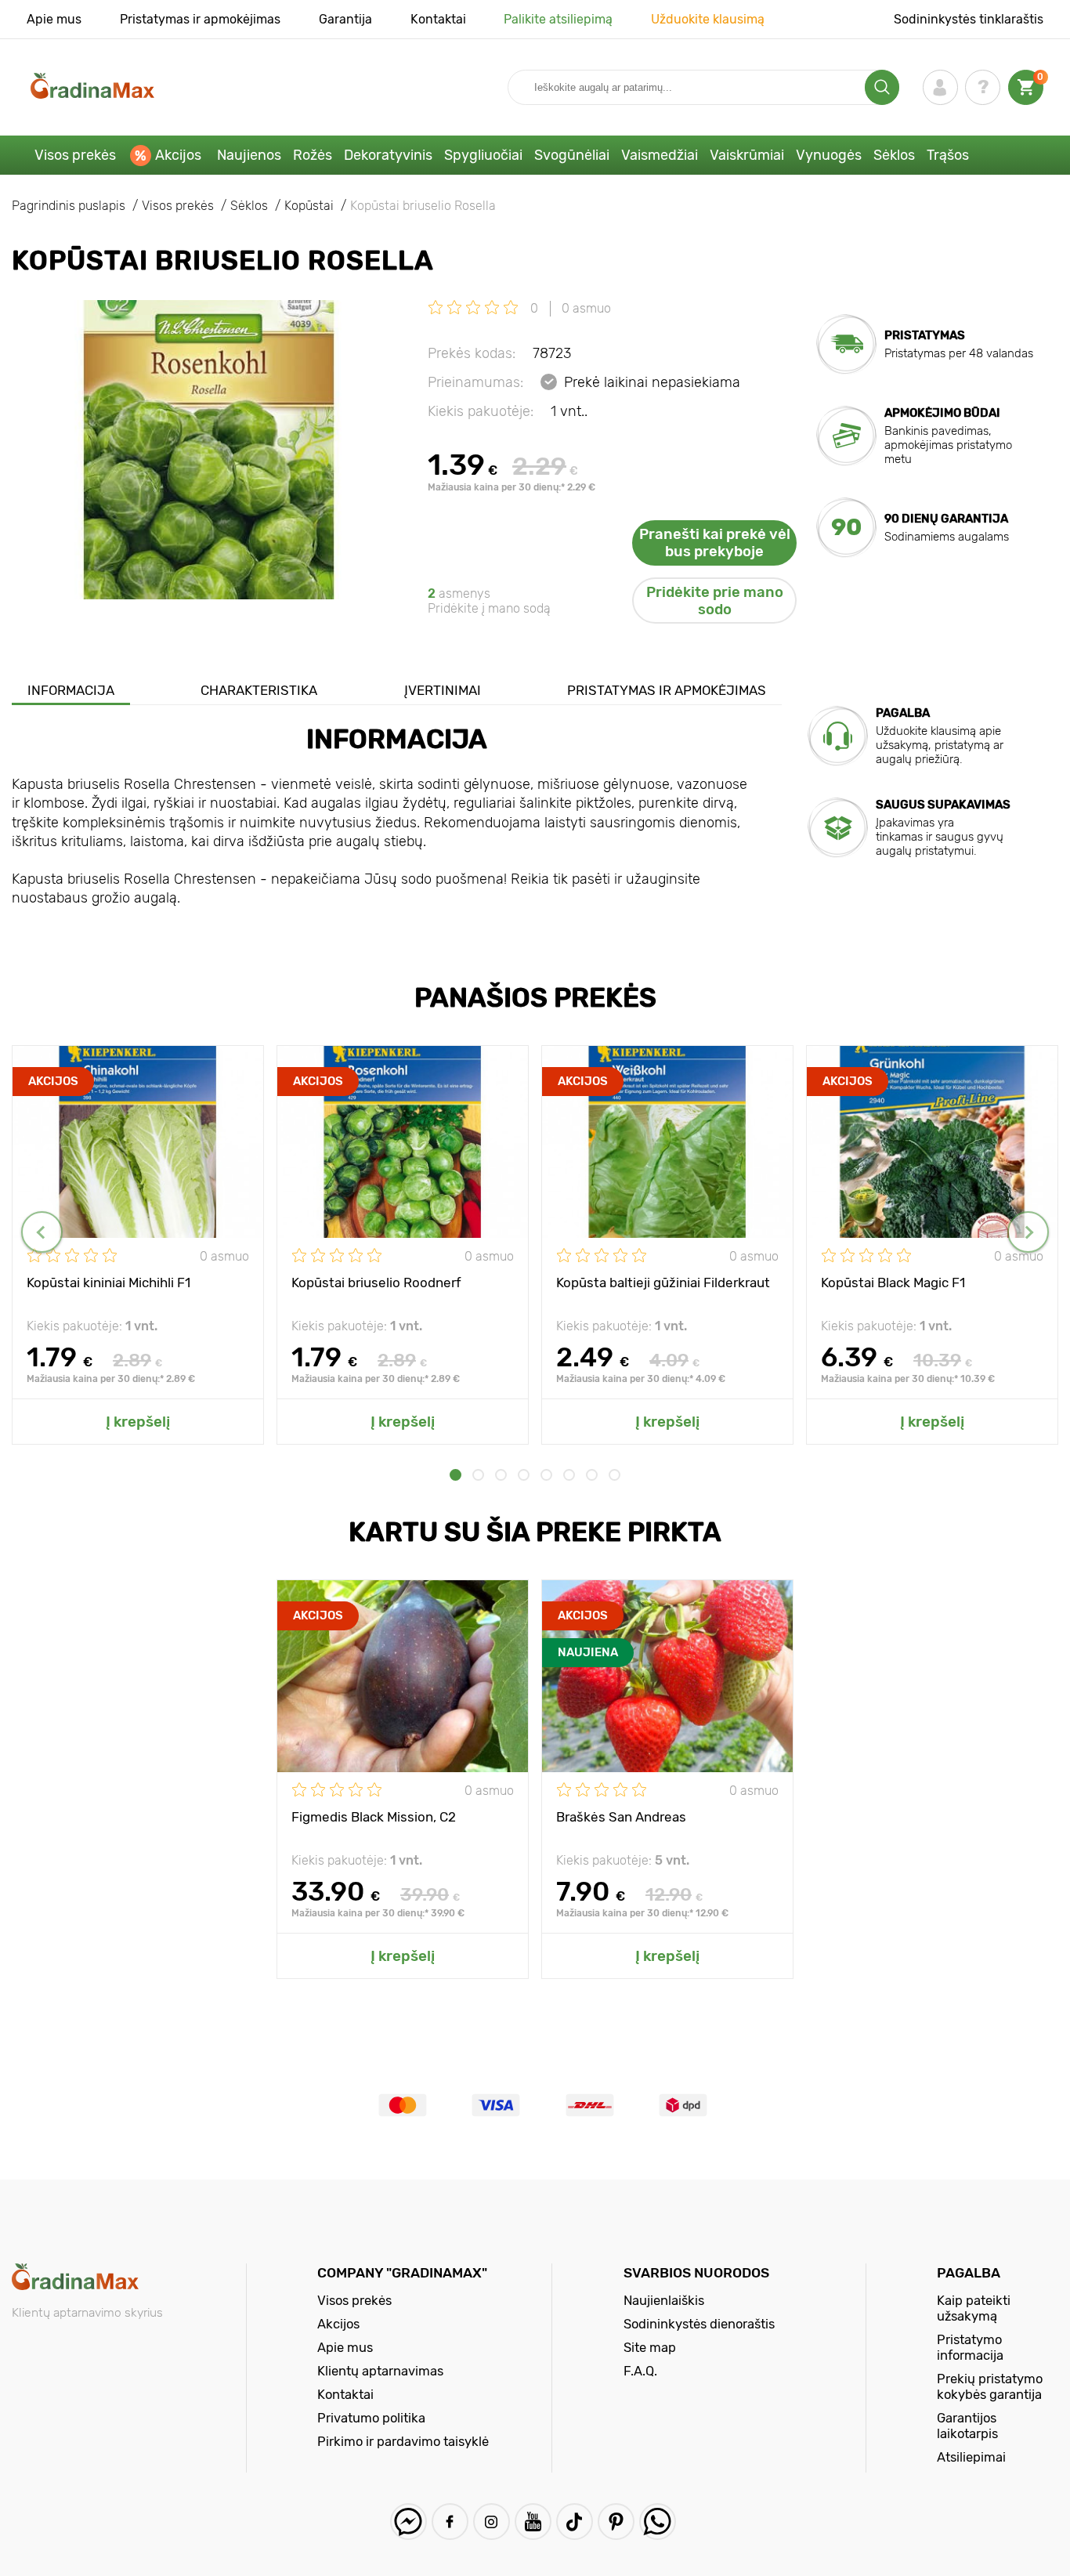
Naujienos (249, 155)
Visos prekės (75, 155)
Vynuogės (829, 155)
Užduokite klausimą (708, 19)
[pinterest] (616, 2522)
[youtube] (533, 2522)
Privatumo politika (371, 2418)
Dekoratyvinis (388, 155)
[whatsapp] (658, 2522)
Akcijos (178, 155)
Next (1028, 1232)
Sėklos (894, 155)
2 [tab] (478, 1475)
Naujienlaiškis (664, 2300)
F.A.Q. (640, 2371)
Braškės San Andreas (621, 1817)
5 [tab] (546, 1475)
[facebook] (450, 2522)
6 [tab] (569, 1475)
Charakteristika (259, 690)
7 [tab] (592, 1475)
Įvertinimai (443, 690)
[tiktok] (575, 2522)
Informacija (71, 690)
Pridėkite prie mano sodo (715, 601)
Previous (42, 1232)
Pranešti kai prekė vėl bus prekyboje (715, 543)
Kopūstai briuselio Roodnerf (376, 1283)
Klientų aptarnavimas (380, 2371)
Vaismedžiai (660, 155)
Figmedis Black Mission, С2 (374, 1817)
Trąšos (948, 155)
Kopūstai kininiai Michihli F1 (108, 1283)
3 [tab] (501, 1475)
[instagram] (492, 2522)
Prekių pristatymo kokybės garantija (990, 2386)
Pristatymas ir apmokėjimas (200, 19)
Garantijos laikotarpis (967, 2426)
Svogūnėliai (572, 155)
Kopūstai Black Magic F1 (893, 1283)
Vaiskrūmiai (747, 155)
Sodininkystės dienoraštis (699, 2324)
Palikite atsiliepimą (558, 19)
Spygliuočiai (483, 155)
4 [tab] (524, 1475)
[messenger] (408, 2522)
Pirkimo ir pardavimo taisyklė (403, 2441)
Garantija (345, 19)
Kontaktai (438, 19)
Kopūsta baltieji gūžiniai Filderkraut (663, 1283)
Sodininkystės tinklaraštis (969, 19)
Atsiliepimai (971, 2457)
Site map (650, 2347)
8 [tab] (615, 1475)
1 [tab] (455, 1475)
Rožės (313, 155)
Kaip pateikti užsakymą (974, 2308)
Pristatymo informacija (970, 2347)
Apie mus (54, 19)
